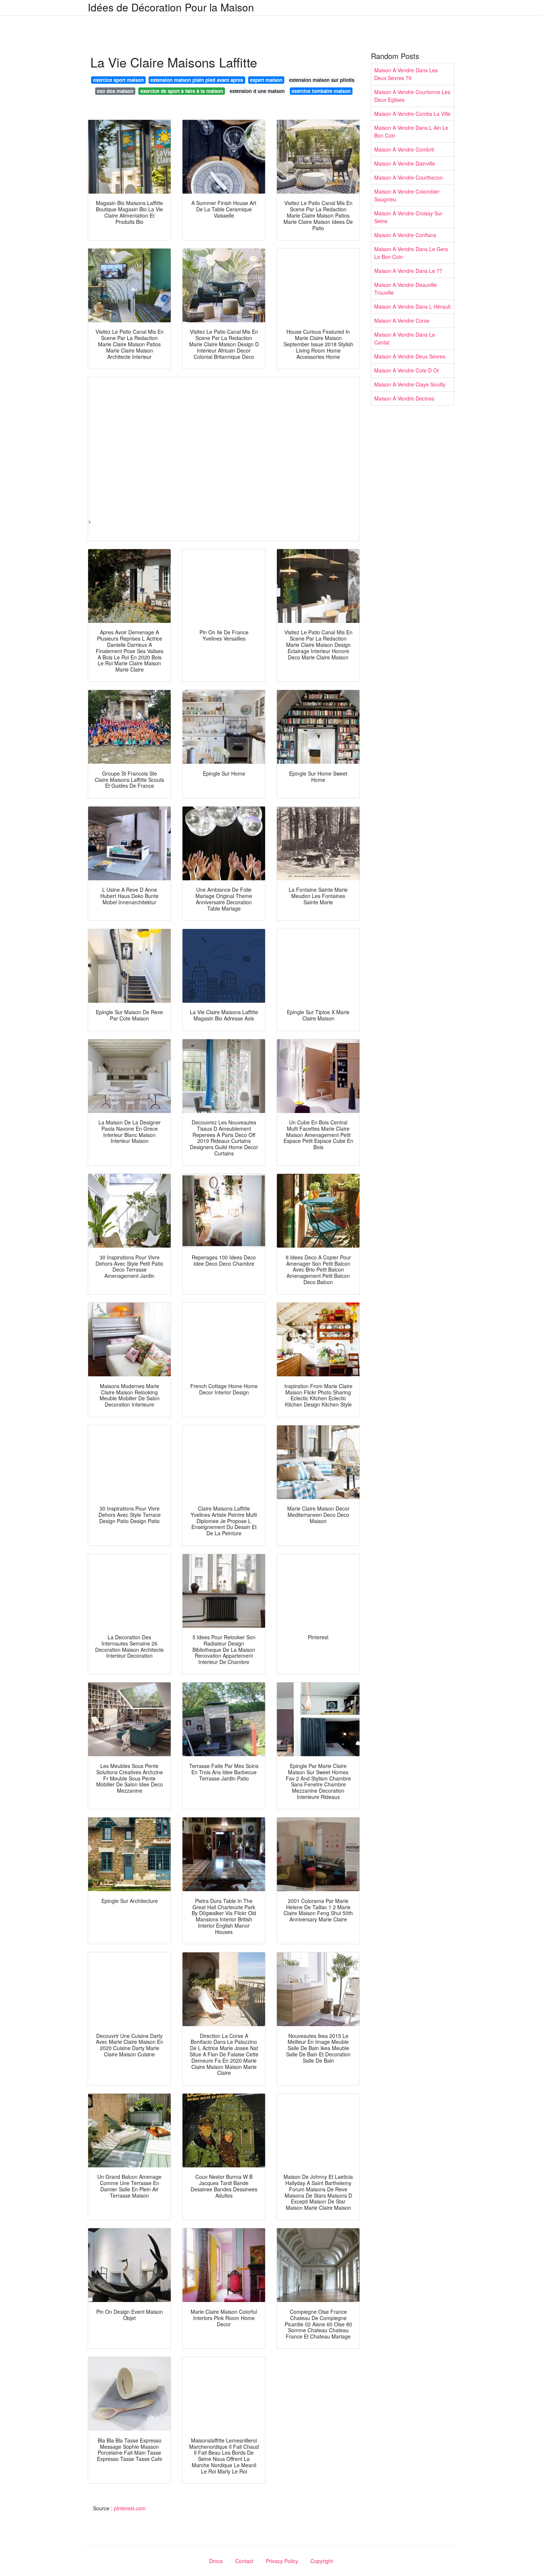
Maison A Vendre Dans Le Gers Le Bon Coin (411, 253)
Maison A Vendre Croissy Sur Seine (408, 217)
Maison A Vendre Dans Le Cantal (405, 338)
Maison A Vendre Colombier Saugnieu (407, 195)
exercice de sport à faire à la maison (182, 91)
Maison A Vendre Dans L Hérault (412, 306)
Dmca (216, 2561)
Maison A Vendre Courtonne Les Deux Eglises (412, 96)
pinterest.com (130, 2508)
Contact (244, 2561)
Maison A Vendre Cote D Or (407, 370)
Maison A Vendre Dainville (405, 163)
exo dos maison (115, 91)
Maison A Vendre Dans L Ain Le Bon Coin (411, 131)
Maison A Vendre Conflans (405, 235)
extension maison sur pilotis (322, 80)
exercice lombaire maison (321, 91)
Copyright (322, 2561)
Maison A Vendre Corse (402, 320)
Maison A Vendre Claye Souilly (410, 384)
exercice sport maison (119, 80)
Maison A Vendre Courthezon (409, 177)
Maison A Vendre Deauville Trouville (406, 289)
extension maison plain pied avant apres (197, 80)
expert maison (266, 80)
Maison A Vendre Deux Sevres (410, 356)
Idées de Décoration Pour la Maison (171, 7)
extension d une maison (257, 91)
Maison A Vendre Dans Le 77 (408, 271)
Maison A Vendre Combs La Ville (412, 114)
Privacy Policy (282, 2561)
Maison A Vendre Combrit (404, 149)
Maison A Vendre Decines (404, 398)
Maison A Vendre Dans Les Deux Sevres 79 (406, 74)
